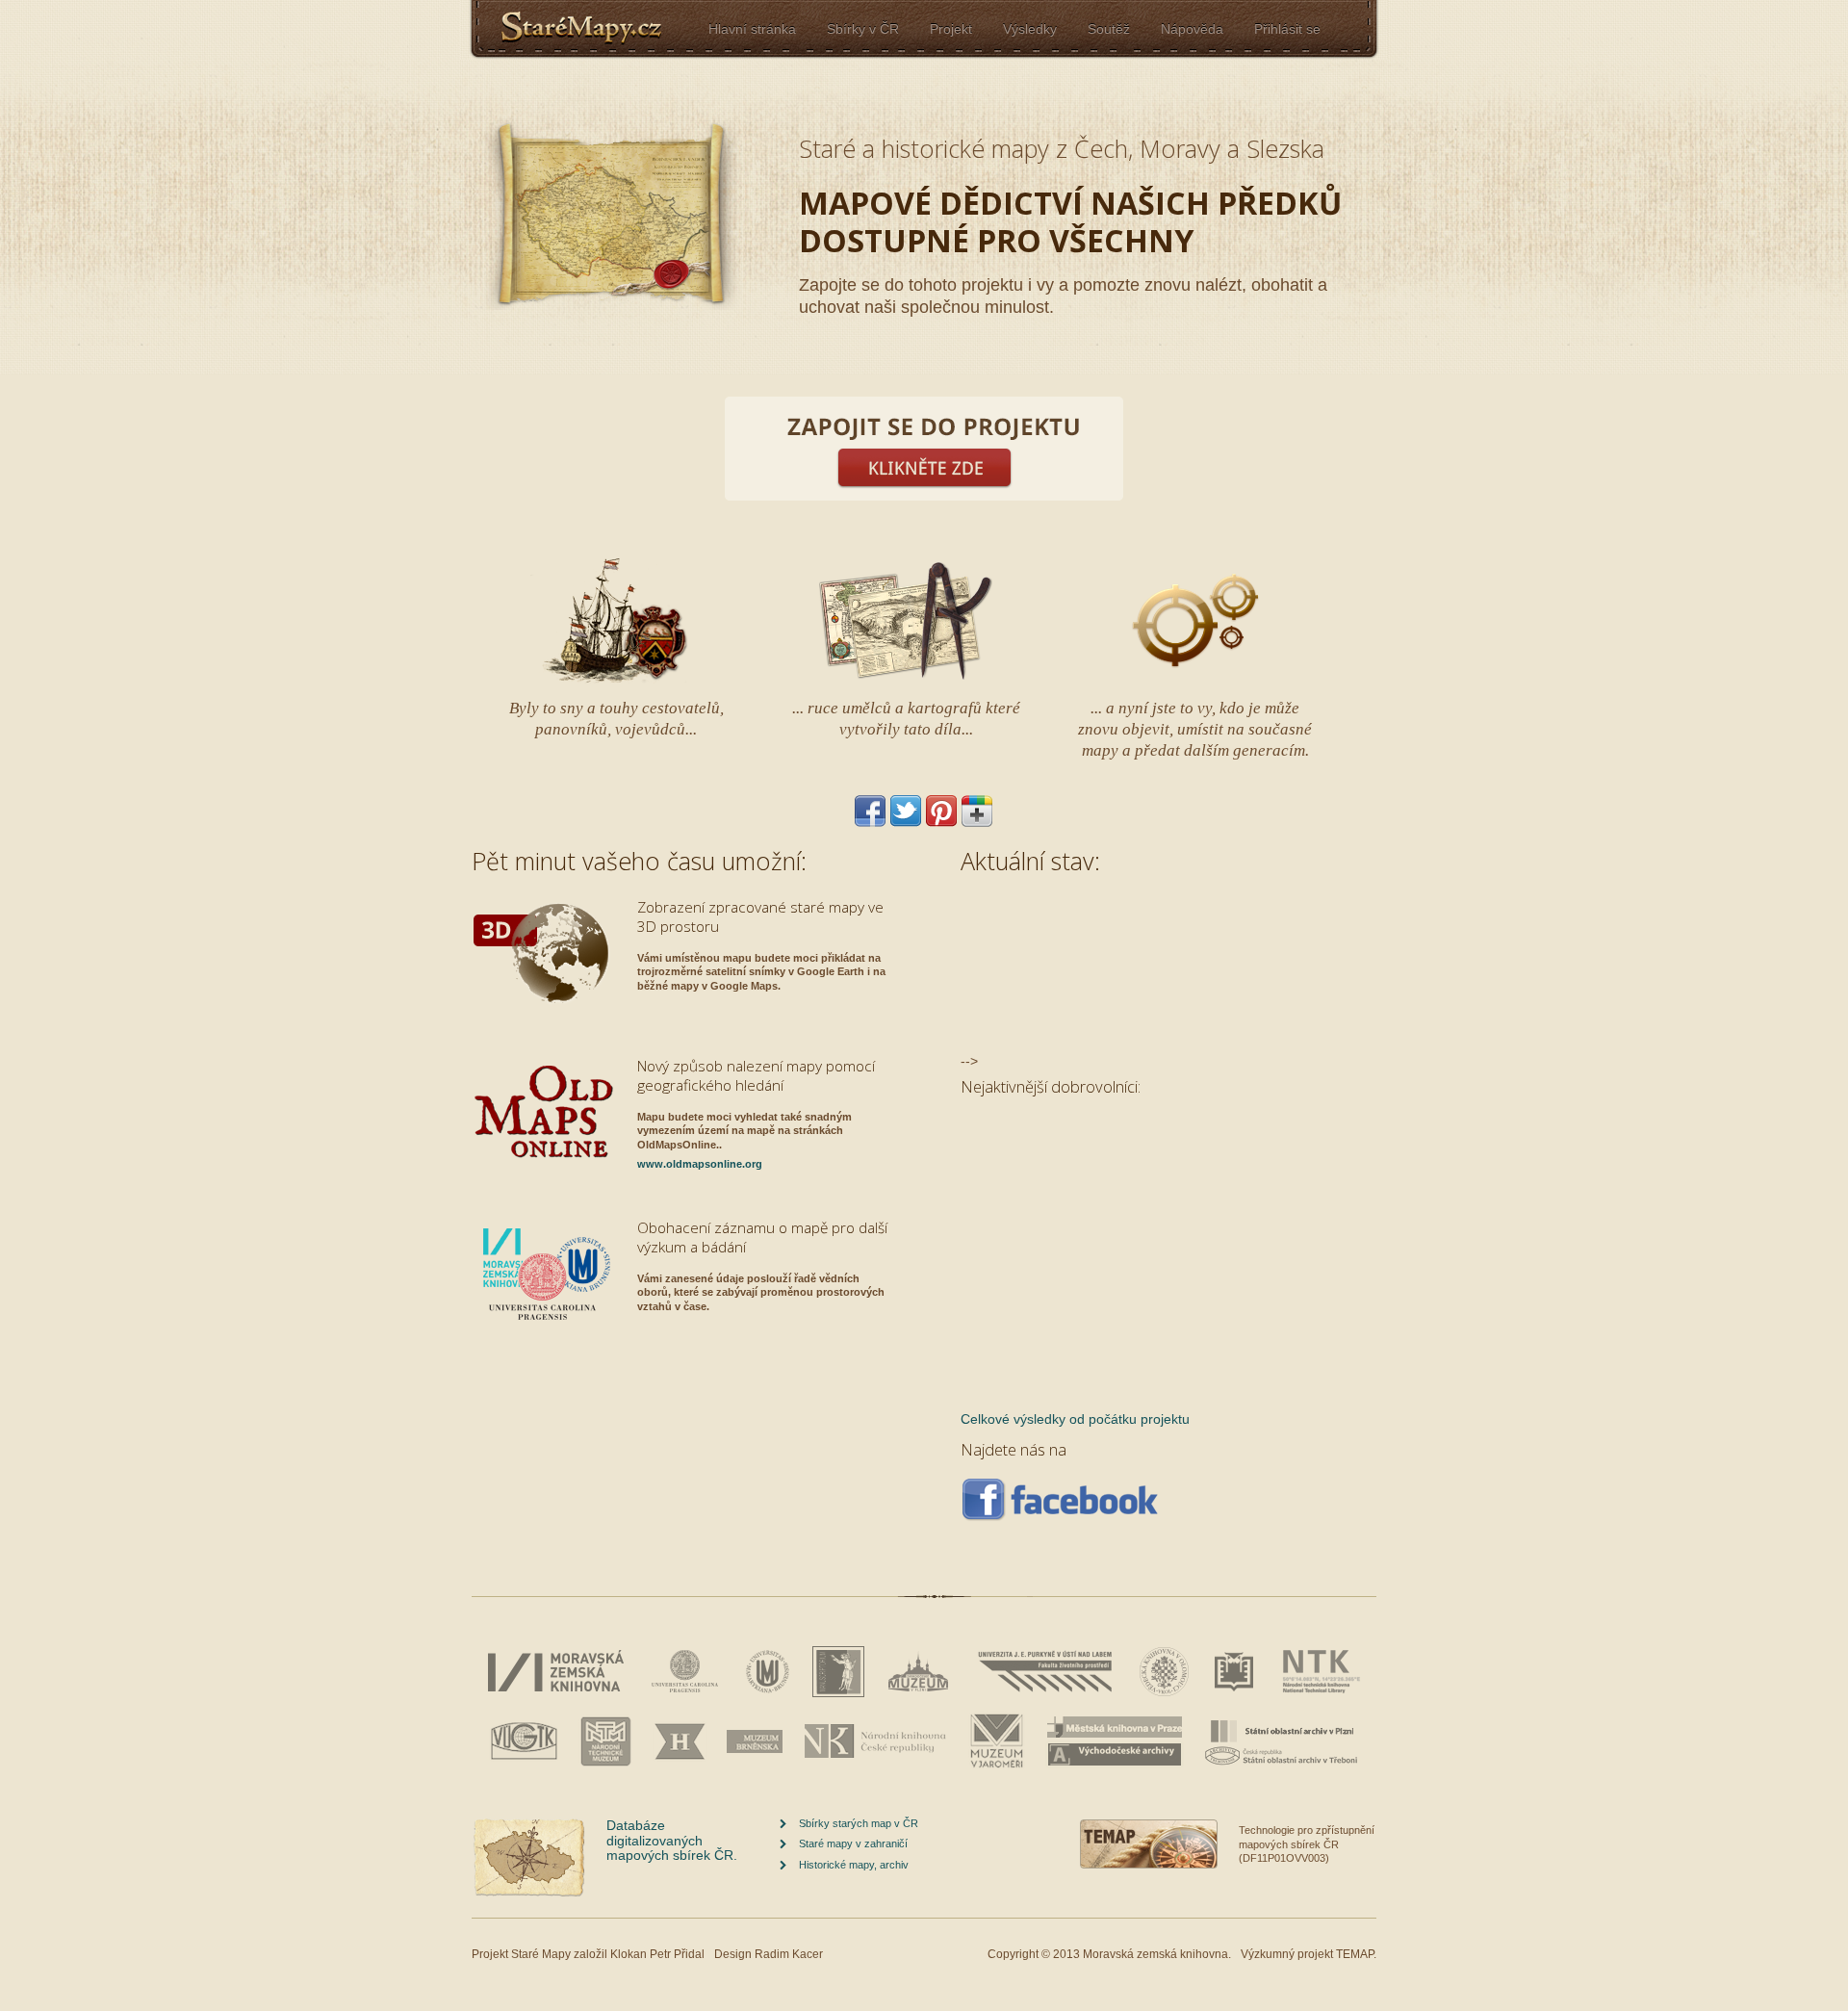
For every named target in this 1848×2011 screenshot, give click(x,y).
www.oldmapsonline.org (700, 1164)
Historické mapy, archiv (854, 1865)
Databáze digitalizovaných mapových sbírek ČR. (672, 1840)
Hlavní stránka (752, 29)
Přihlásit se (1287, 29)
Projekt (951, 29)
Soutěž (1109, 29)
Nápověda (1192, 29)
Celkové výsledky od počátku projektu (1075, 1419)
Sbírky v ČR (863, 29)
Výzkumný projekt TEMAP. (1309, 1954)
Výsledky (1030, 29)
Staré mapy (597, 29)
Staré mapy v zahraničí (853, 1843)
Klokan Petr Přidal (657, 1954)
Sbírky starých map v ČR (859, 1823)
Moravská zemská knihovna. (1157, 1954)
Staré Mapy (541, 1954)
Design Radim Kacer (769, 1954)
